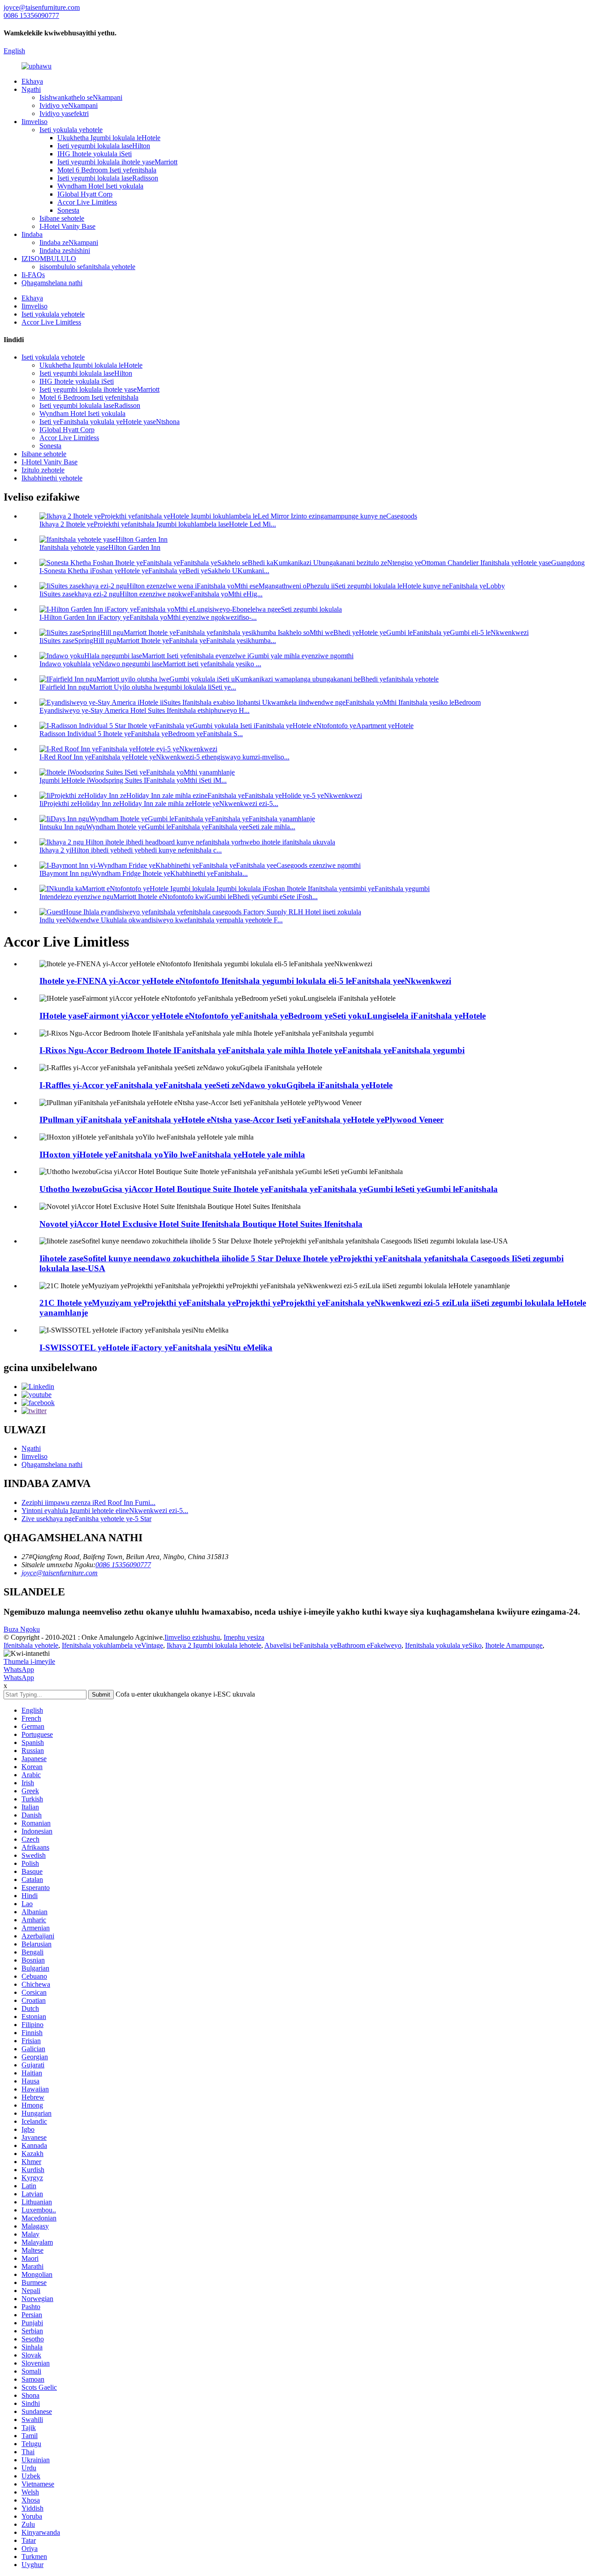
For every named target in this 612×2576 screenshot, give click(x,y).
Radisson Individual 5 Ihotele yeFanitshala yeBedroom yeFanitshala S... (141, 734)
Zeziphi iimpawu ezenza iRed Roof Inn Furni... (88, 1502)
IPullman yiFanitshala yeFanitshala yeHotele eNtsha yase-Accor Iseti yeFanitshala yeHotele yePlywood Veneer (241, 1120)
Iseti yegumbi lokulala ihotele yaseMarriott (117, 162)
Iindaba (32, 234)
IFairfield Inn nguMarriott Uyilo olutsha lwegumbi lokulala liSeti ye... (138, 687)
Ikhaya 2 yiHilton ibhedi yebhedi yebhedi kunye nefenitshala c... (131, 850)
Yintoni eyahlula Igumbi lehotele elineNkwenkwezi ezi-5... (105, 1511)
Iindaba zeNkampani (69, 242)
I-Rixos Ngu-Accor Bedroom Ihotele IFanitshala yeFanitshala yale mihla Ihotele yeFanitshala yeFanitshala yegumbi (252, 1050)
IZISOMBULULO (49, 259)
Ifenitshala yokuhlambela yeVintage (112, 1645)
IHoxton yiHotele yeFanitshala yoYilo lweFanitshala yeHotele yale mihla (172, 1155)
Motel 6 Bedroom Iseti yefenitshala (107, 170)
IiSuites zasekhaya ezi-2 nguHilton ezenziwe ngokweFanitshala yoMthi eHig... (151, 594)
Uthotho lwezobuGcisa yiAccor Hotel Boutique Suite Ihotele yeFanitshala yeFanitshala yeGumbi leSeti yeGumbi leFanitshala (269, 1189)
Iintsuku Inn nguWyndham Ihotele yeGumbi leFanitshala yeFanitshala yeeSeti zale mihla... (167, 827)
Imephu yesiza (244, 1637)
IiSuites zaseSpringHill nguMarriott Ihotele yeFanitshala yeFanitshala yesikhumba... (158, 641)
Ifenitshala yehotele (31, 1645)
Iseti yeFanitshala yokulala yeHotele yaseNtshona (110, 422)
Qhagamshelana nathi (52, 283)
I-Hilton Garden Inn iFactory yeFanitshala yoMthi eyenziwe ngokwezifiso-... (148, 617)
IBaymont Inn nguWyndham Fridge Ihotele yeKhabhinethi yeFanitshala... (144, 873)
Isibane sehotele (62, 218)
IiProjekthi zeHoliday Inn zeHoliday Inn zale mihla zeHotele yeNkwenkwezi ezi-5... (159, 804)
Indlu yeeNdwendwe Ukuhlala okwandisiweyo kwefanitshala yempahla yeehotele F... (161, 920)
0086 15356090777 (123, 1565)
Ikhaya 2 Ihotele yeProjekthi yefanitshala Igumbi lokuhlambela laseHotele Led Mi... (158, 524)
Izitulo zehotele (43, 470)
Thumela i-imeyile (29, 1661)
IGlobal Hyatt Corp (85, 194)
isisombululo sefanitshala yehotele (87, 267)
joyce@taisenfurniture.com (60, 1573)
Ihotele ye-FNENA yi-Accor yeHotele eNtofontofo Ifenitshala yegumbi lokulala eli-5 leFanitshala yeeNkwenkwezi (245, 981)
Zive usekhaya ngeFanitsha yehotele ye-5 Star (86, 1519)
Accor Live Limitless (87, 202)
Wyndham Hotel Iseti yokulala (100, 186)
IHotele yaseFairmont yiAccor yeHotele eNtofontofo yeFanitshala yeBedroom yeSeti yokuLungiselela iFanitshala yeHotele (263, 1016)
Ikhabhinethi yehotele (52, 478)
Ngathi (31, 89)
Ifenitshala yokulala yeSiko (443, 1645)
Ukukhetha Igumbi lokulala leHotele (109, 138)
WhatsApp (19, 1669)
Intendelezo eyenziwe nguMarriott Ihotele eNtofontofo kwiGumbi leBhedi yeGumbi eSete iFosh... (179, 897)
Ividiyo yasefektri (64, 114)
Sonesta (68, 210)
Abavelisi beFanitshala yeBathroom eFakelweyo (333, 1645)
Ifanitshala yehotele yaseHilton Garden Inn (100, 547)
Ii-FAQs (33, 275)
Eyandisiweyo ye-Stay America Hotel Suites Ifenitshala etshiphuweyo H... (144, 710)
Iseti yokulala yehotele (71, 130)
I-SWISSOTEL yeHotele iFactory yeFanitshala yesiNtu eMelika (156, 1348)
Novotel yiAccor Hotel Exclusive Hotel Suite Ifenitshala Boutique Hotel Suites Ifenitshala (201, 1224)
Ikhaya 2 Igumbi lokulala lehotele (214, 1645)
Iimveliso (34, 122)
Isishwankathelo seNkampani (81, 97)
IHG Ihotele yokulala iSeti (95, 154)
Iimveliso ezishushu (192, 1637)
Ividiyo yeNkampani (69, 105)
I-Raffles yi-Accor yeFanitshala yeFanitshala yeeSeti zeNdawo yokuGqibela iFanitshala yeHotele (216, 1085)
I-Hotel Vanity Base (67, 226)
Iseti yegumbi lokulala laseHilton (104, 146)
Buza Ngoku (22, 1629)
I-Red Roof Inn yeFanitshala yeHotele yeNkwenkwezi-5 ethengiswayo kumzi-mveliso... (164, 757)
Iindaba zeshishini (65, 251)
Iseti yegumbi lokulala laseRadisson (108, 178)
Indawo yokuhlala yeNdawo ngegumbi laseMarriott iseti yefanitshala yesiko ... (150, 664)
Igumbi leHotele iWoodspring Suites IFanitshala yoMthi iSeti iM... (133, 780)
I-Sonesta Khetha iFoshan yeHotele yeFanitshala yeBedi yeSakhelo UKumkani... (154, 571)
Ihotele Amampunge (514, 1645)
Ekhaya (32, 81)
